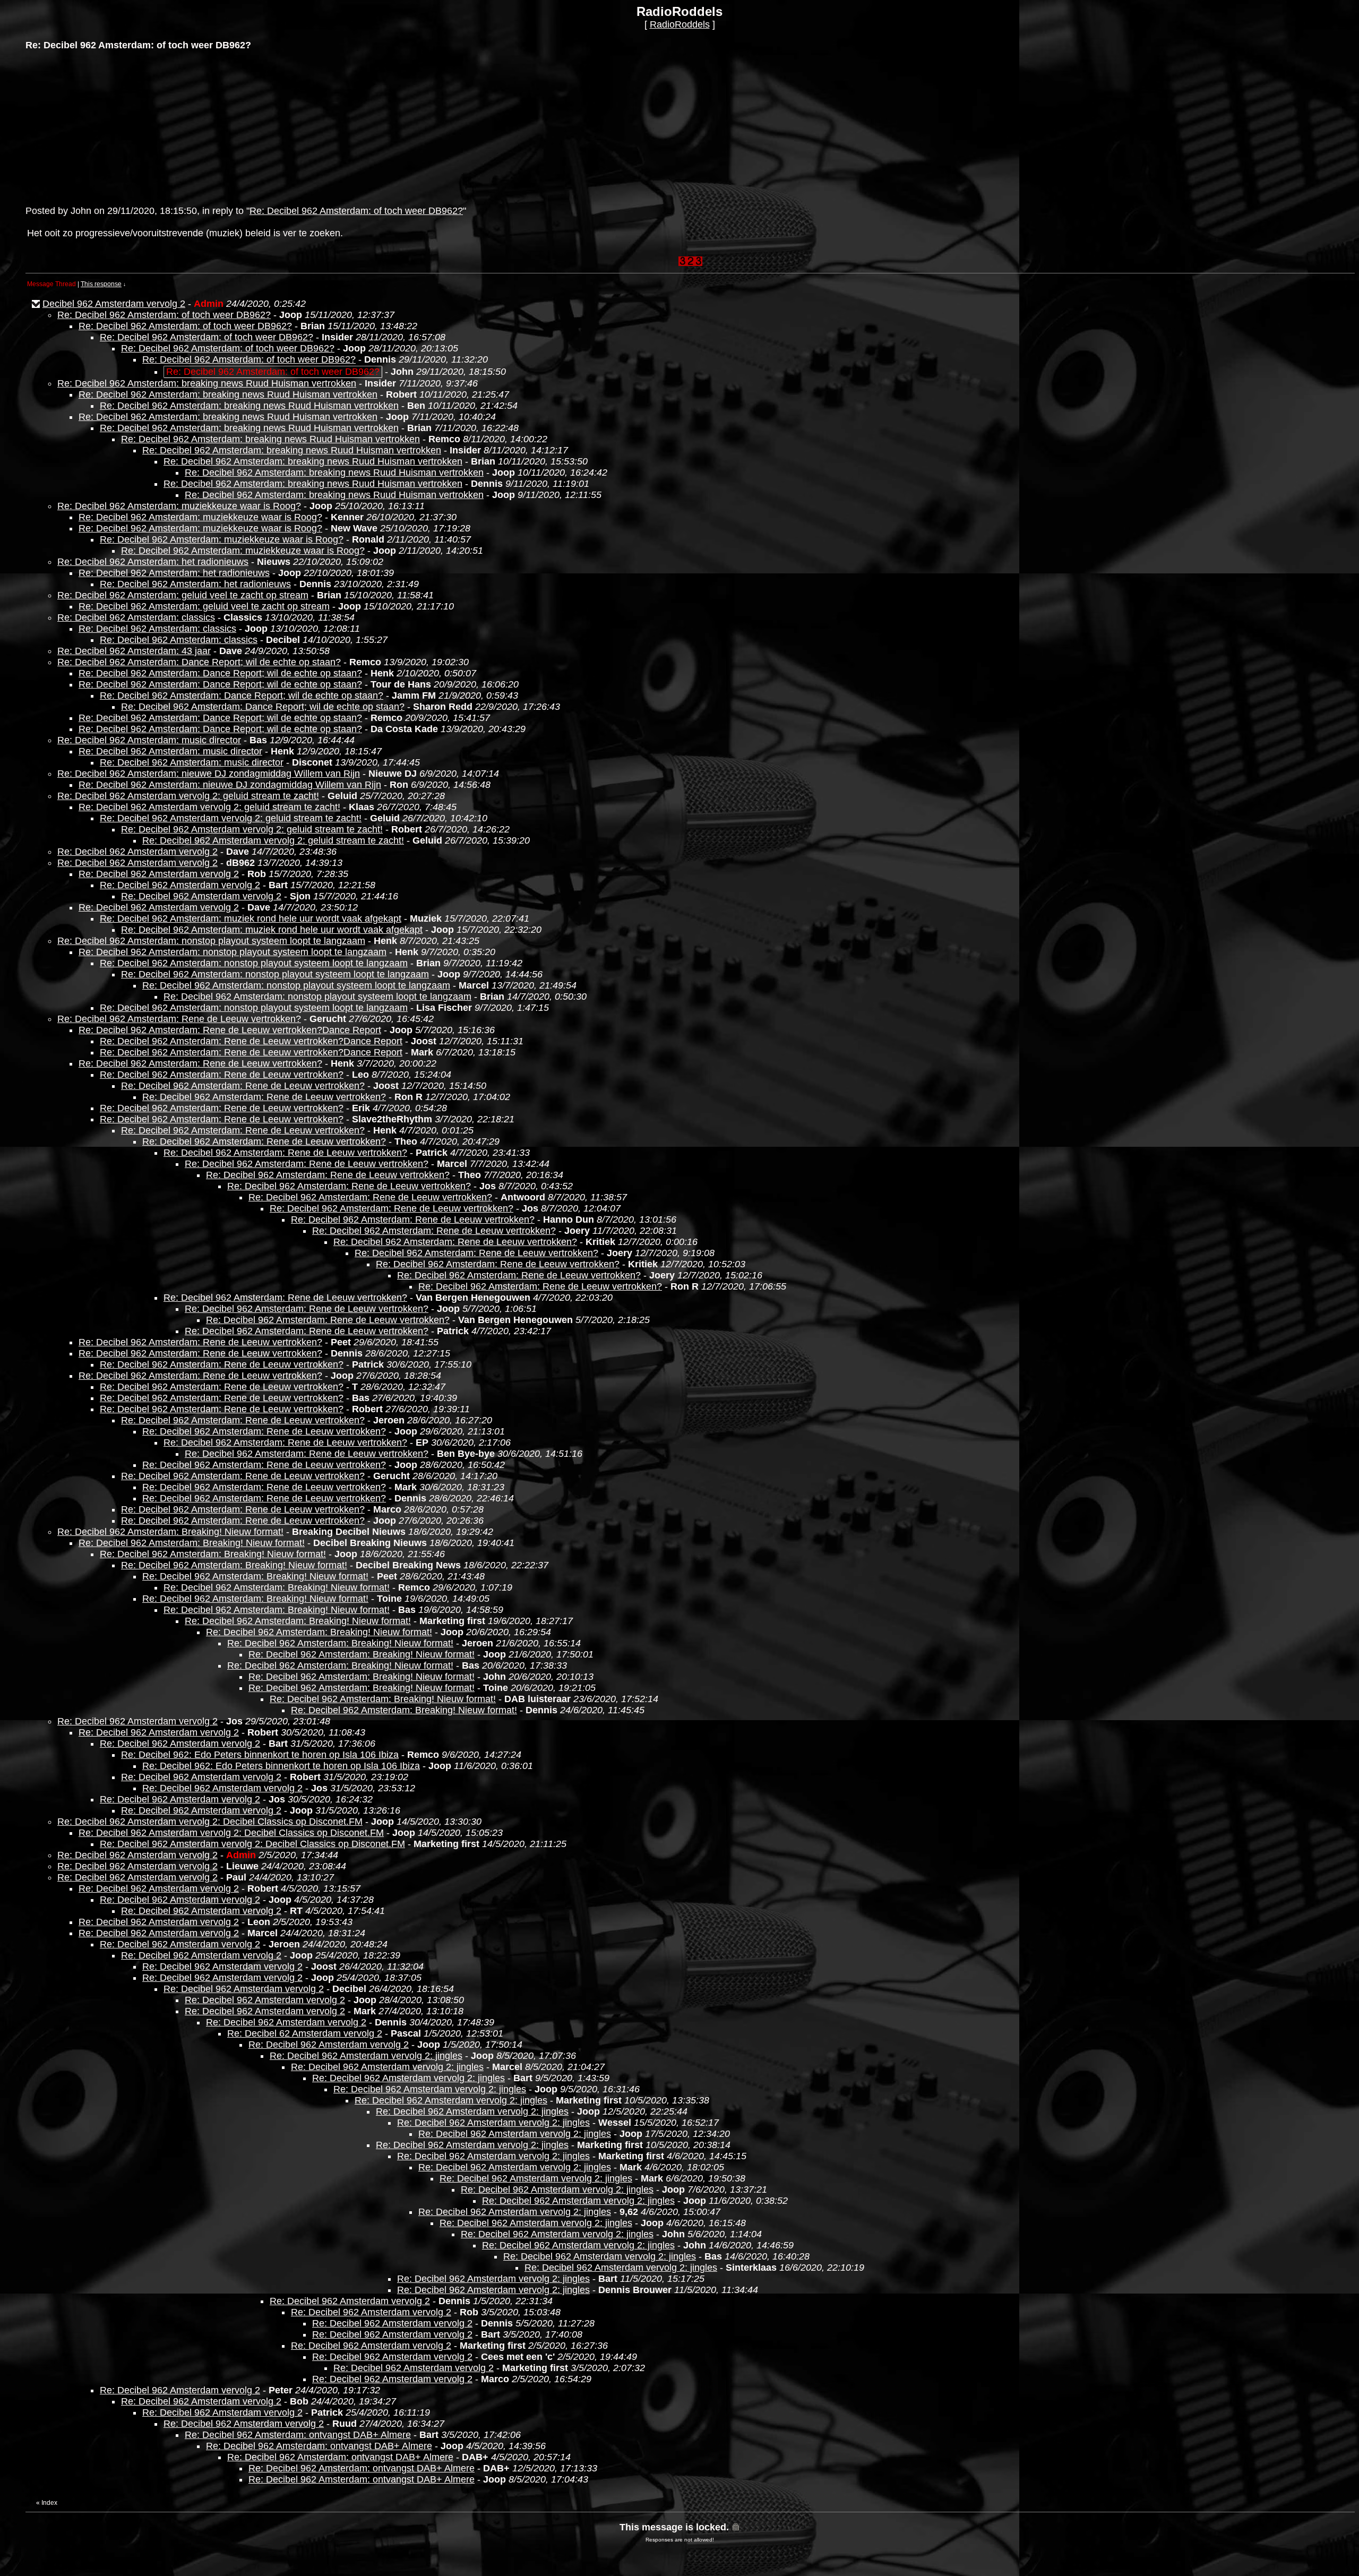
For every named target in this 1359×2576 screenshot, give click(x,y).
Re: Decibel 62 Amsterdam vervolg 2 (305, 2033)
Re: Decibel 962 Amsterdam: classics (136, 617)
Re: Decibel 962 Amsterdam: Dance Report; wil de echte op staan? (199, 662)
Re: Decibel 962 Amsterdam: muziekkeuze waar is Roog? (179, 506)
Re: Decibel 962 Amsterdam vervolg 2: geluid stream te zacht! (188, 796)
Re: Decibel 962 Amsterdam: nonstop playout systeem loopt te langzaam (211, 941)
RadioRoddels (680, 24)
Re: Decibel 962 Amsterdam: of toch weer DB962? (356, 211)
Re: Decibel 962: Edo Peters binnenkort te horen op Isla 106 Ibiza (260, 1755)
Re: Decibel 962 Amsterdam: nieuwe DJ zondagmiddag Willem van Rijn (209, 774)
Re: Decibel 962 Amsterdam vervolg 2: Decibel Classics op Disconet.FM (210, 1822)
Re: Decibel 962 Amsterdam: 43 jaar (134, 651)
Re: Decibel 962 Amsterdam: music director (149, 740)
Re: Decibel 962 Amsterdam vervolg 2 (137, 852)
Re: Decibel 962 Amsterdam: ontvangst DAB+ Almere (298, 2435)
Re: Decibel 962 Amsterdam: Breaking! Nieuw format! (170, 1532)
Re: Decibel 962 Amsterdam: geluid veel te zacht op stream (183, 595)
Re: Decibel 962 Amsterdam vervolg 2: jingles (366, 2056)
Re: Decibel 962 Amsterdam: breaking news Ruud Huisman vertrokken (207, 383)
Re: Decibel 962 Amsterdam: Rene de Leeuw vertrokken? (179, 1019)
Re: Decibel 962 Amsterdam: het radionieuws (153, 562)
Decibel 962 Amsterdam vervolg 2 (114, 304)
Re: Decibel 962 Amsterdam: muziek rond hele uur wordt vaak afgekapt (251, 918)
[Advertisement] (105, 127)
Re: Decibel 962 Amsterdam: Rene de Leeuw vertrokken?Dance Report (230, 1030)
